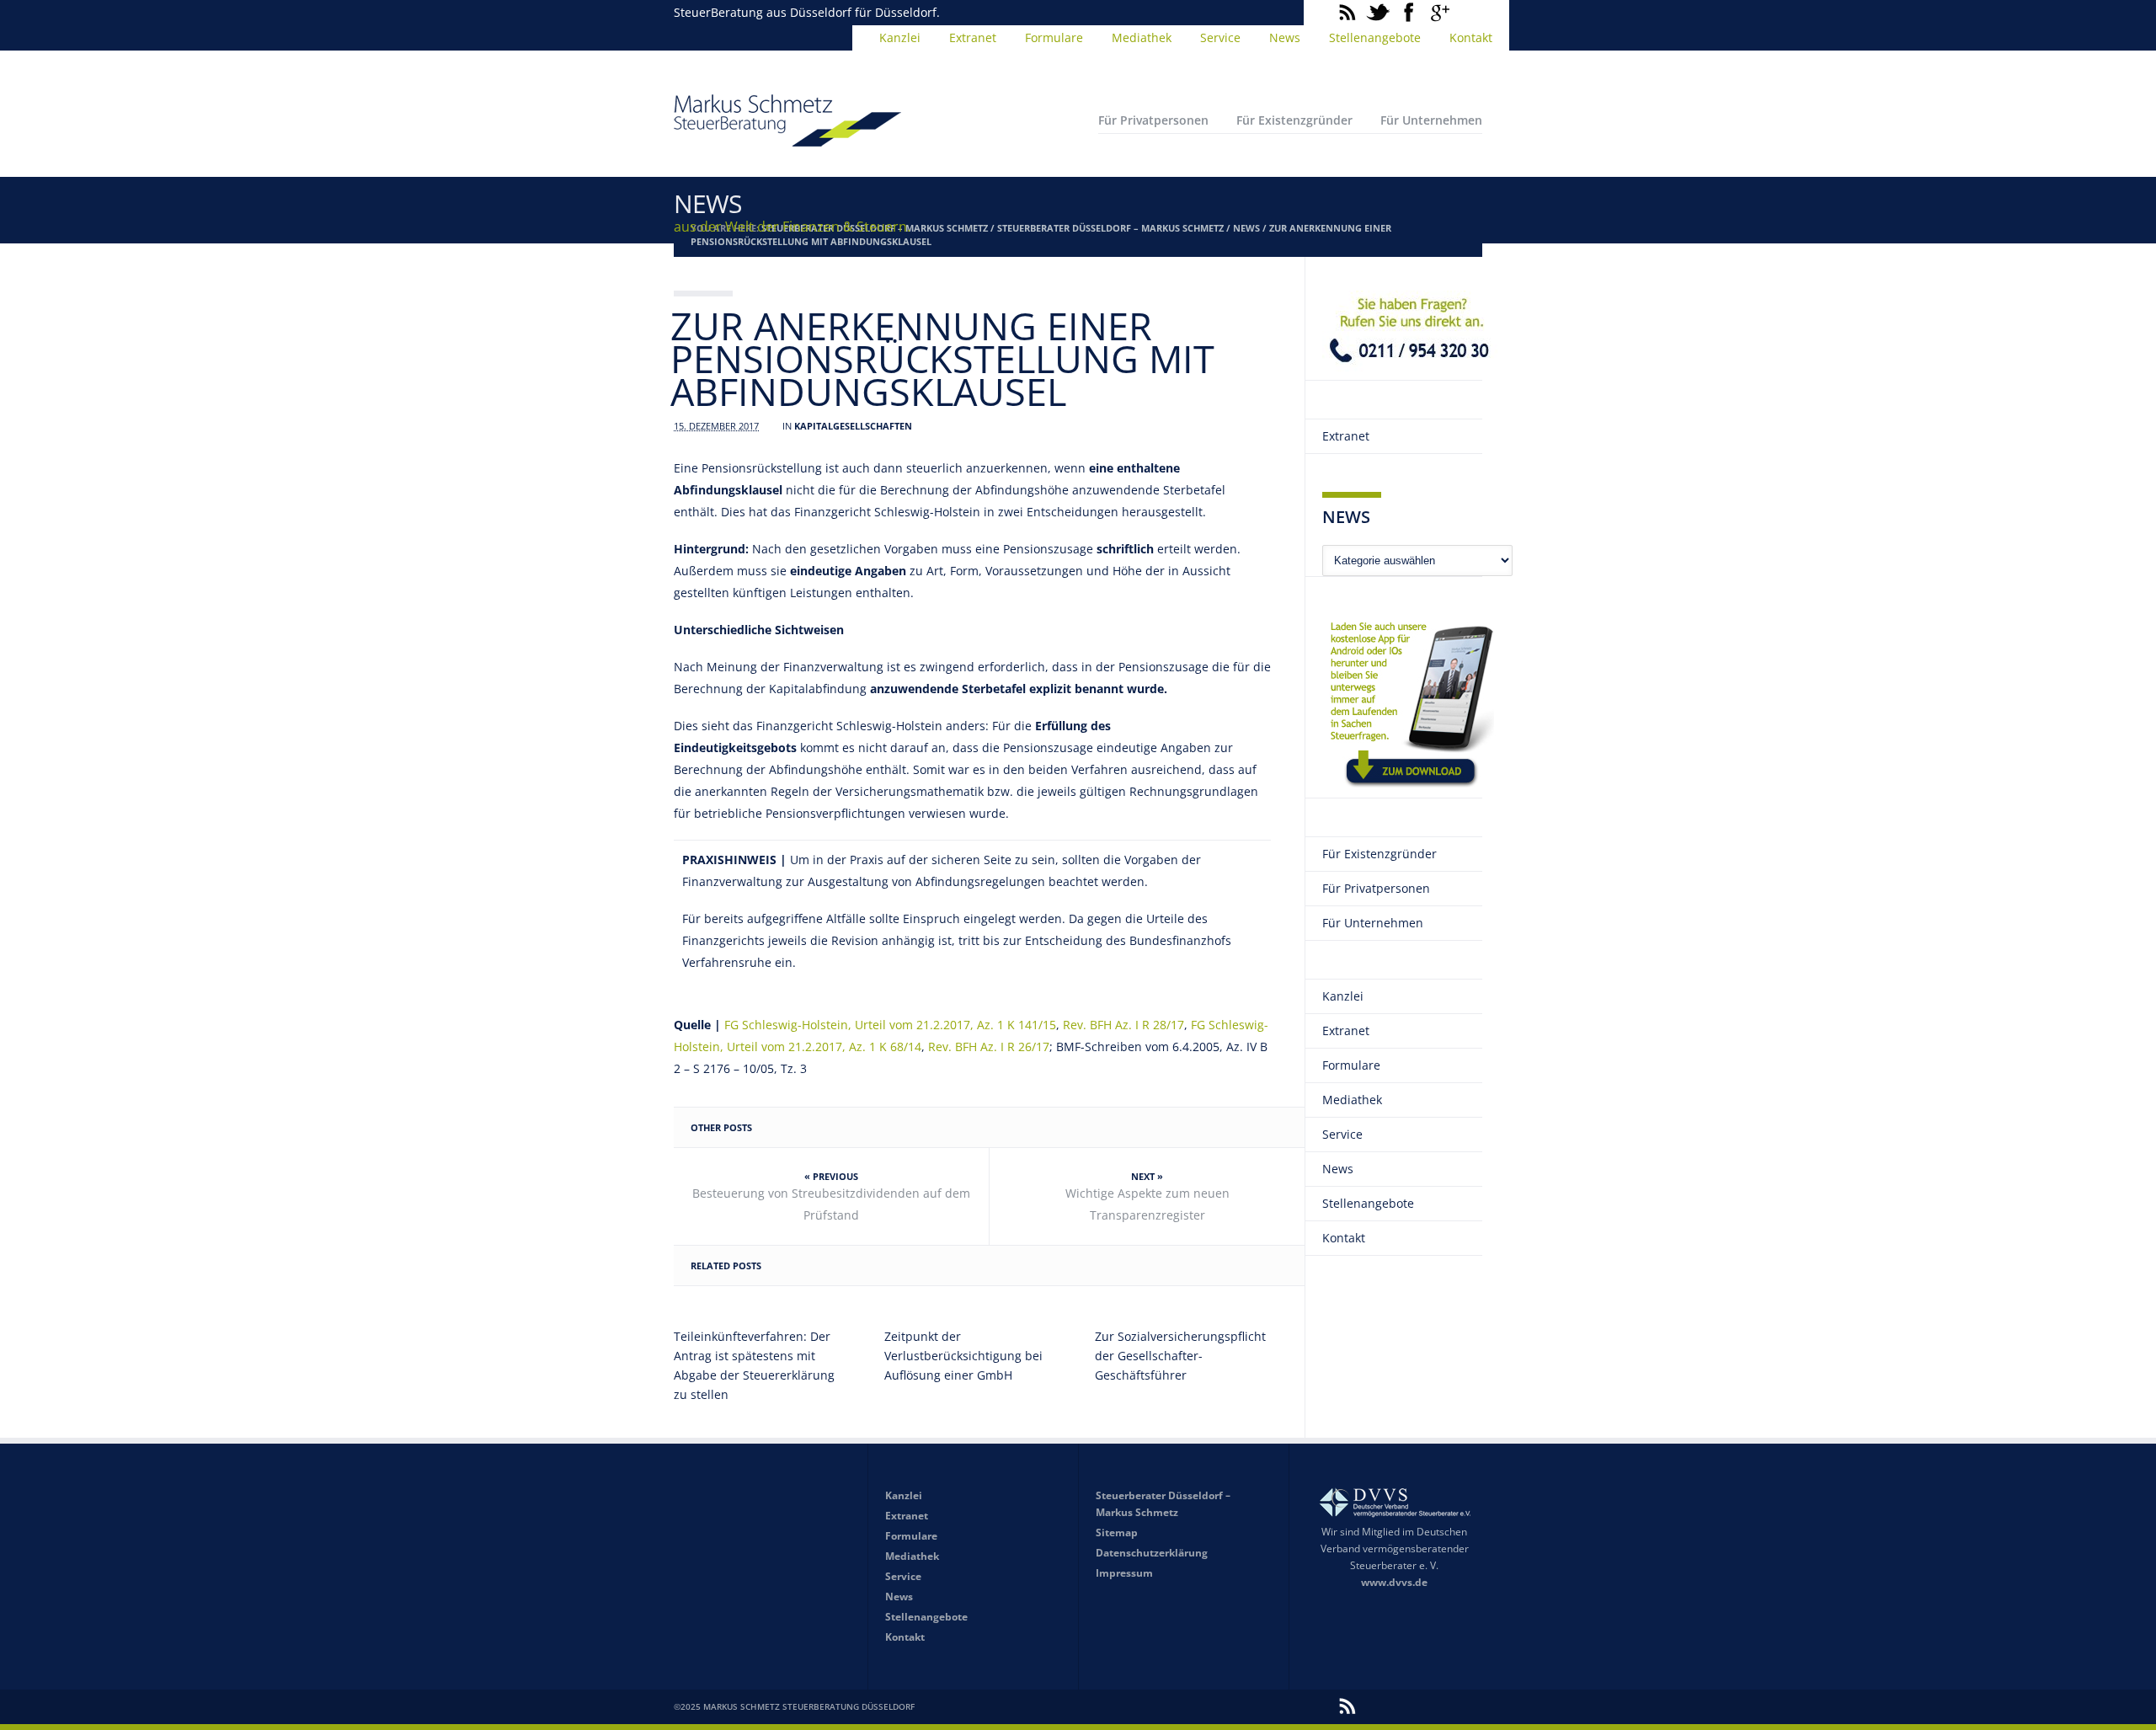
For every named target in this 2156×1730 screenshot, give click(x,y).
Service (1220, 37)
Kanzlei (900, 37)
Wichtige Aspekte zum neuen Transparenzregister (1147, 1204)
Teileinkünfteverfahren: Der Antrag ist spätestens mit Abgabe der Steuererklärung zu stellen (754, 1365)
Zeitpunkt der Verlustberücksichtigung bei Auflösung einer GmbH (963, 1356)
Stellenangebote (1375, 37)
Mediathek (1142, 37)
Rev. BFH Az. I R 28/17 (1123, 1025)
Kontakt (1471, 37)
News (1285, 37)
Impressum (1124, 1573)
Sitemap (1117, 1532)
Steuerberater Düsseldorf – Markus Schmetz (1110, 228)
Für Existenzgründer (1294, 120)
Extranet (973, 37)
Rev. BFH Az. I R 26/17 (989, 1047)
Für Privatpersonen (1153, 120)
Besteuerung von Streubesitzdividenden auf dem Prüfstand (831, 1204)
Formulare (1054, 37)
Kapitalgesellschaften (853, 426)
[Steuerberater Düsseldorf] (787, 139)
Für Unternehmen (1431, 120)
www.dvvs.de (1394, 1582)
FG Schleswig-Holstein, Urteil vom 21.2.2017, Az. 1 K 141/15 (890, 1025)
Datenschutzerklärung (1152, 1553)
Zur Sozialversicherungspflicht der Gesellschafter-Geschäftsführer (1180, 1356)
